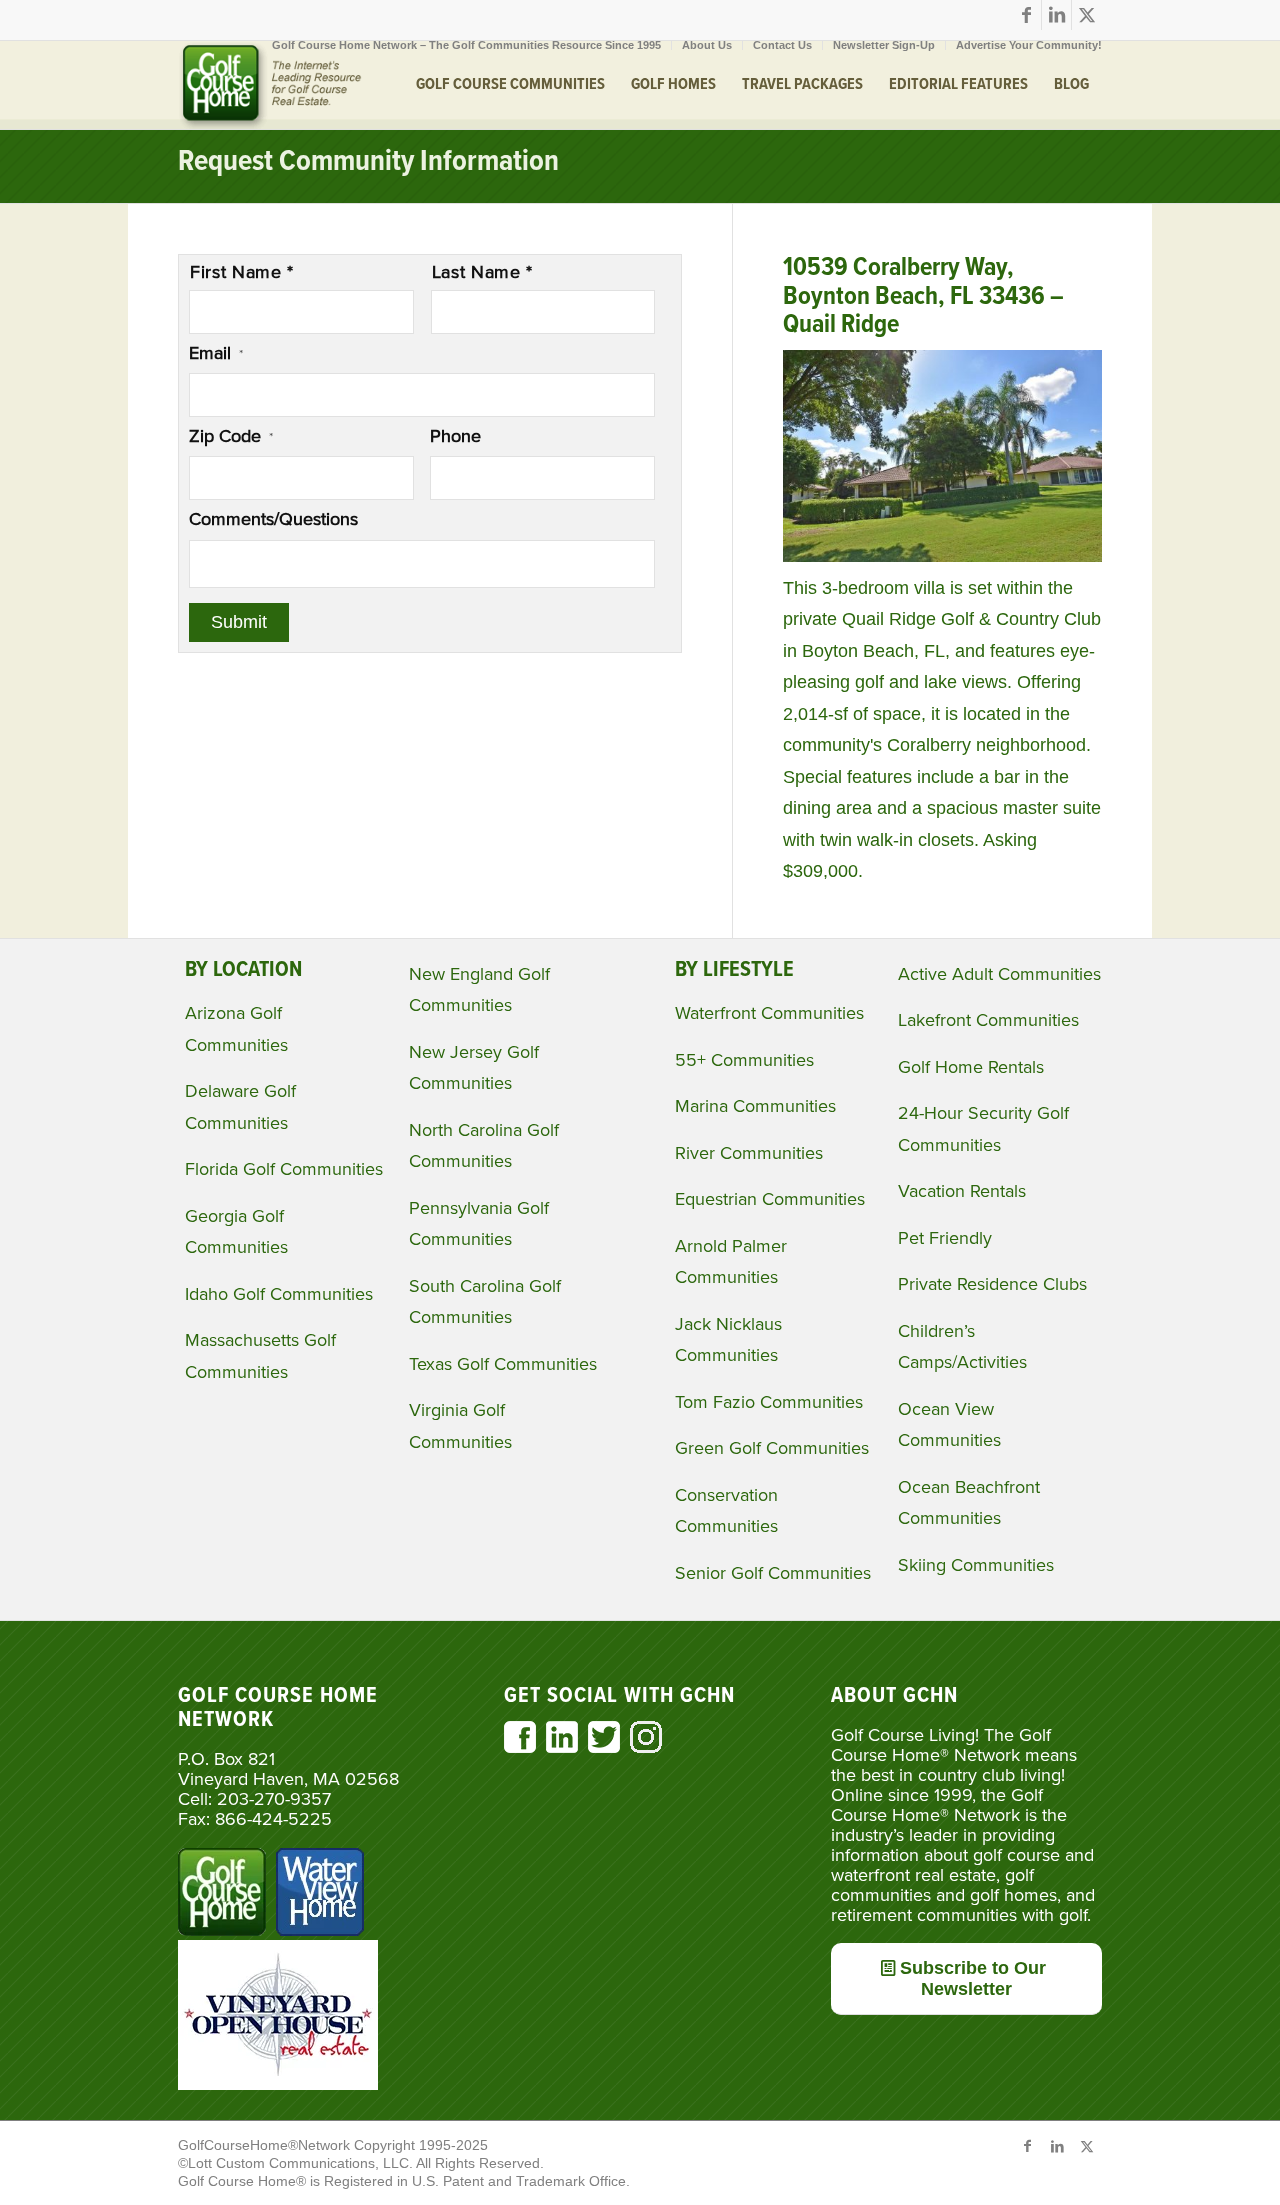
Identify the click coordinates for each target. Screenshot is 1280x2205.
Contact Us (782, 45)
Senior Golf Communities (773, 1573)
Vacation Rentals (962, 1191)
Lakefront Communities (988, 1020)
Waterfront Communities (769, 1013)
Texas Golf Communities (503, 1364)
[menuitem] (467, 45)
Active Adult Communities (999, 974)
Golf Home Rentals (971, 1067)
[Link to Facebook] (1026, 15)
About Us (707, 45)
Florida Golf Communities (284, 1169)
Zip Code (231, 436)
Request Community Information (368, 162)
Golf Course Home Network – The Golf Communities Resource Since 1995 (466, 45)
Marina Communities (755, 1106)
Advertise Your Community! (1029, 45)
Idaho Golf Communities (279, 1294)
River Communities (749, 1153)
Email (216, 353)
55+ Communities (744, 1060)
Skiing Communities (976, 1565)
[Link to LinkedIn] (1056, 15)
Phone (455, 436)
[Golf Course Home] (270, 85)
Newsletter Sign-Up (884, 45)
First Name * (242, 272)
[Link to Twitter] (1087, 15)
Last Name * (482, 272)
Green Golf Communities (772, 1448)
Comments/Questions (273, 519)
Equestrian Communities (770, 1199)
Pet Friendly (945, 1238)
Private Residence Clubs (992, 1284)
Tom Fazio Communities (769, 1402)
